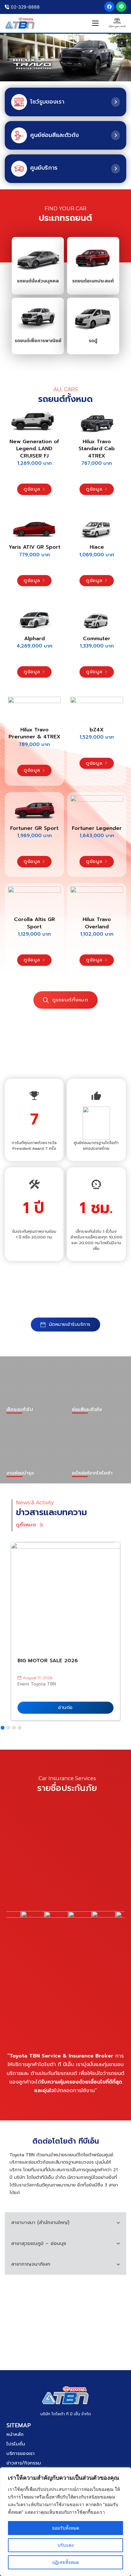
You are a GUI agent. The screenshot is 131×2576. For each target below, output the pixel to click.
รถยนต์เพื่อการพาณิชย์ (38, 341)
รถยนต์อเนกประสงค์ (93, 281)
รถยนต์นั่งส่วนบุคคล (38, 281)
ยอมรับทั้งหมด (66, 2528)
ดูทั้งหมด (26, 1525)
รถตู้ (93, 341)
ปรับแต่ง (66, 2545)
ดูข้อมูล (32, 489)
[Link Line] (121, 7)
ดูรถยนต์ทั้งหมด (70, 1000)
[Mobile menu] (95, 23)
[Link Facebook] (109, 7)
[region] (65, 2522)
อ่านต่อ (65, 1708)
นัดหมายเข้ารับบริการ (70, 1324)
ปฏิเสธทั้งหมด (65, 2562)
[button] (122, 43)
